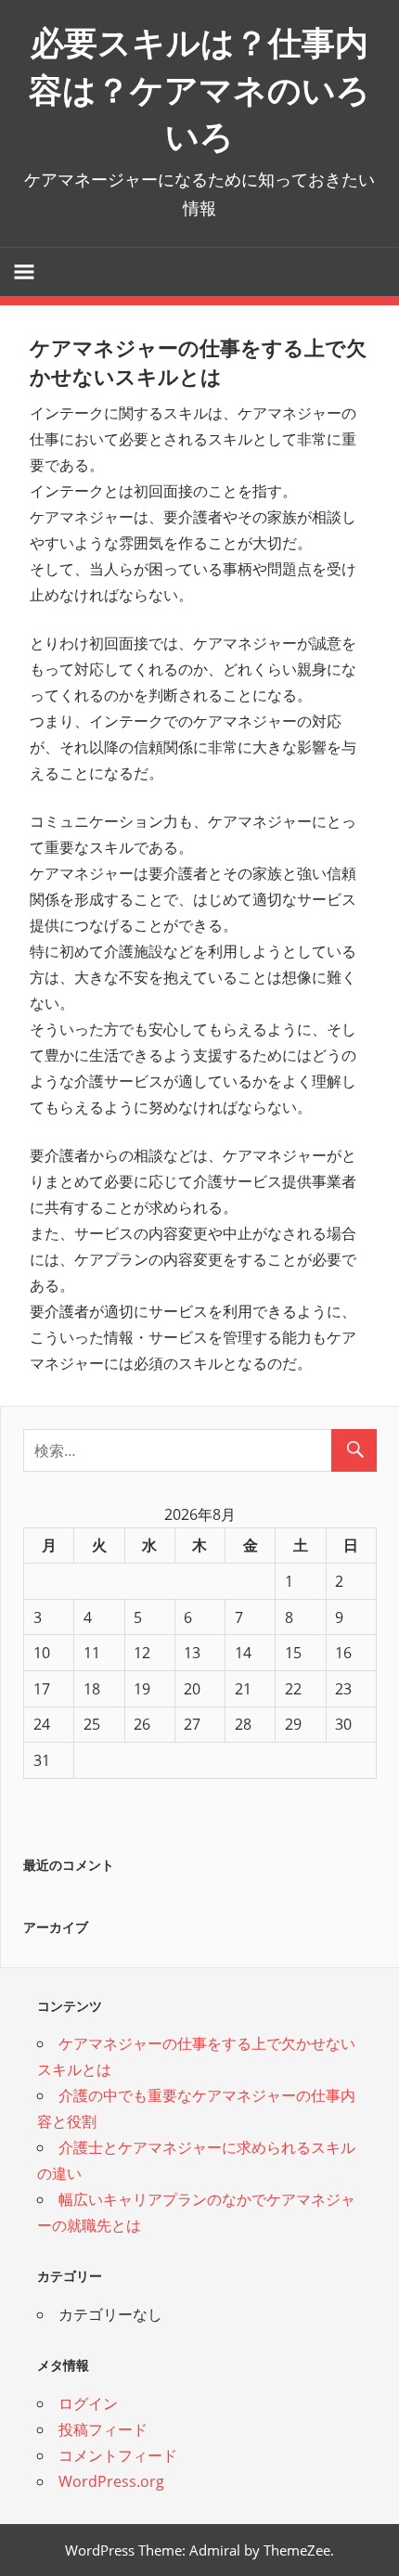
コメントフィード (118, 2455)
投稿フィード (103, 2429)
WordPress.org (111, 2481)
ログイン (88, 2403)
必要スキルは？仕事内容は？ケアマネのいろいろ (199, 90)
